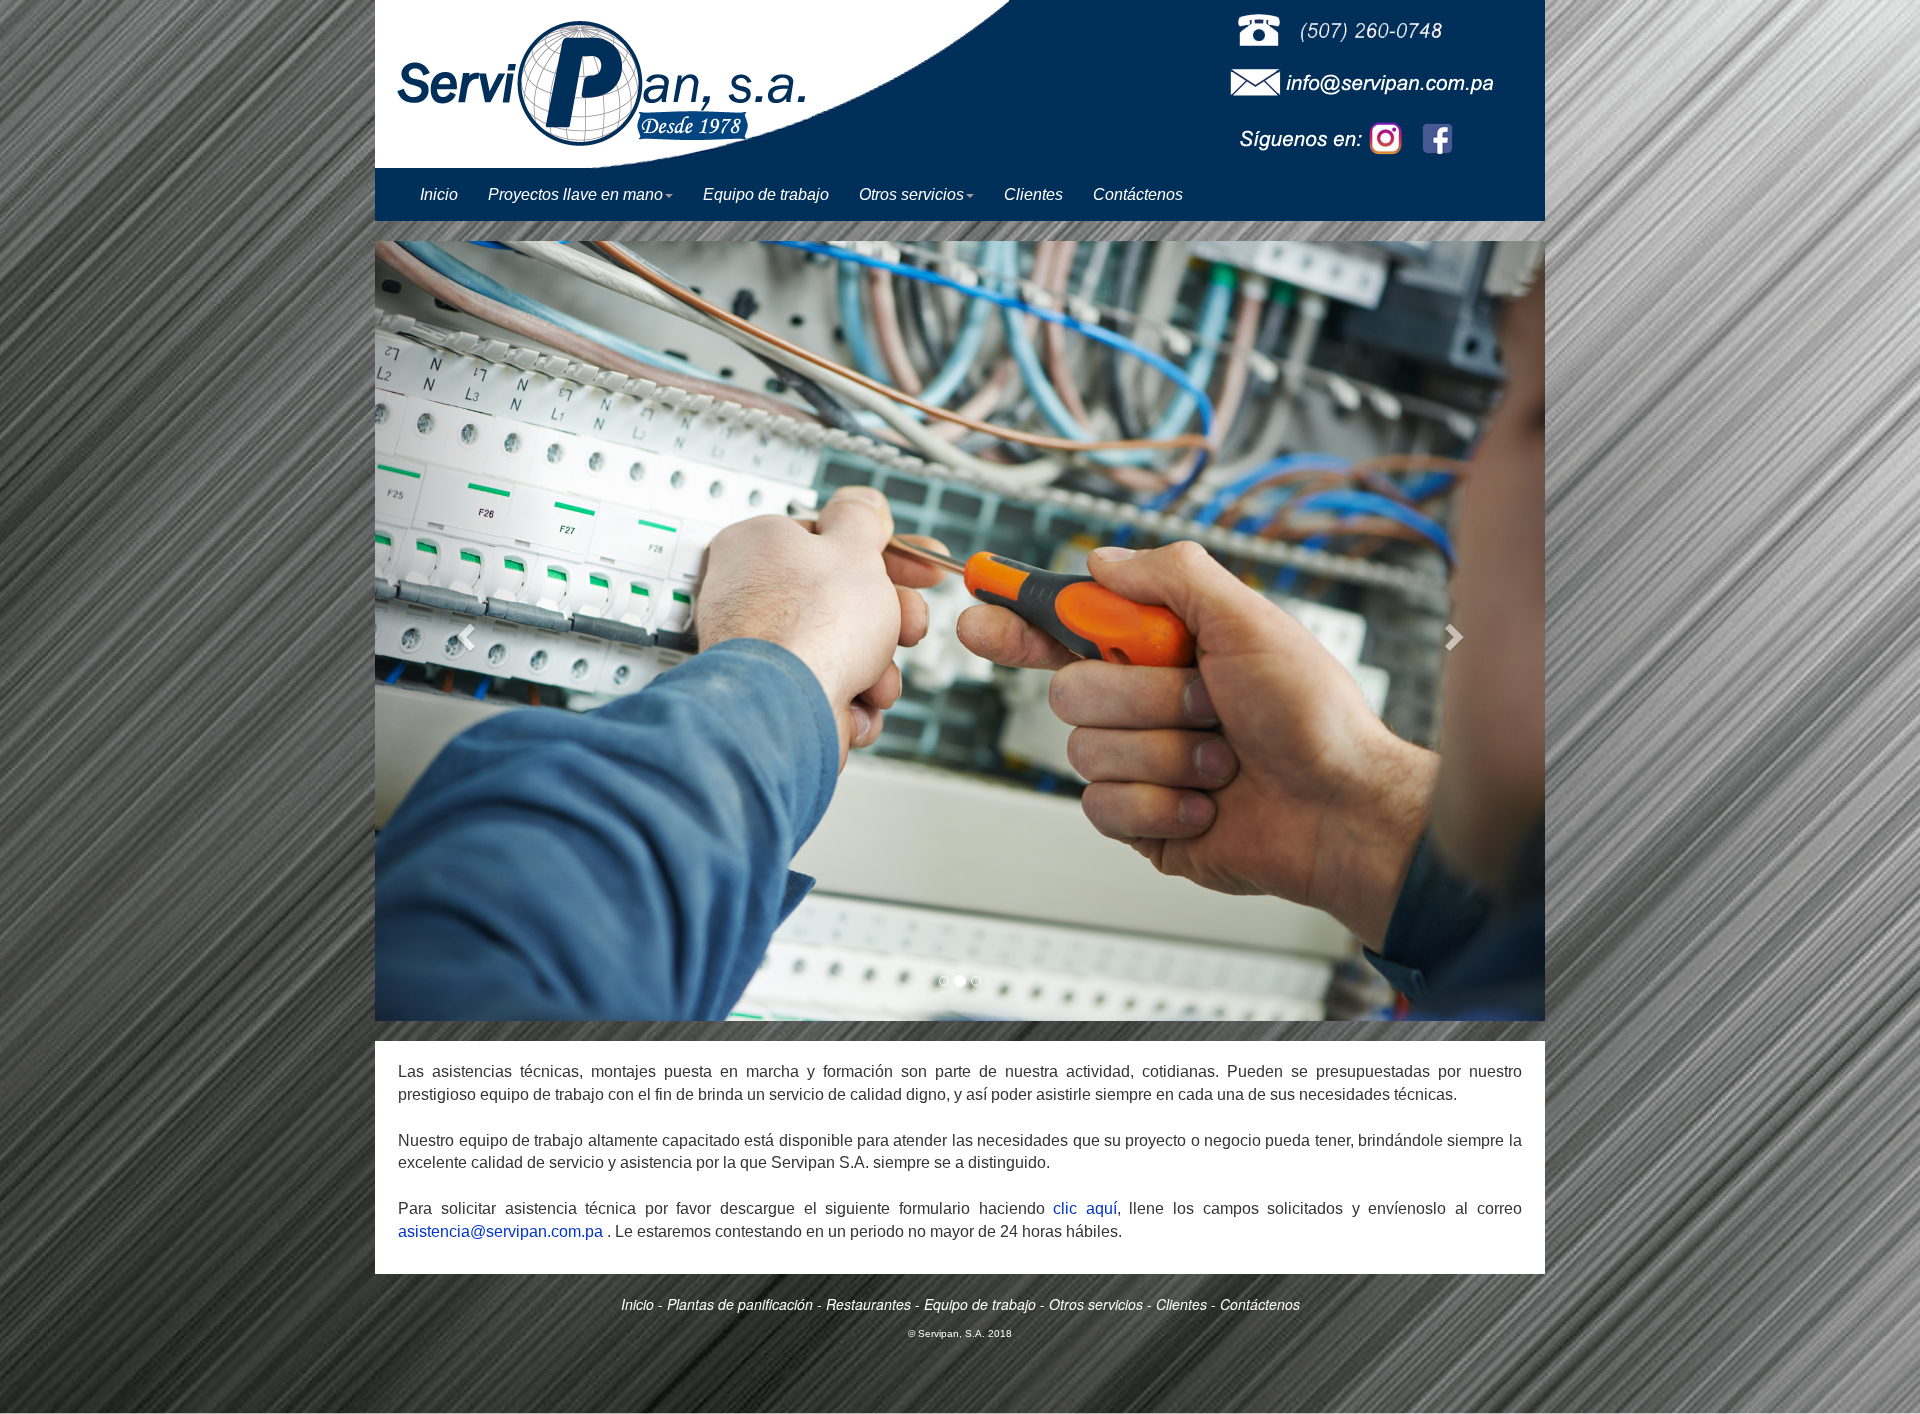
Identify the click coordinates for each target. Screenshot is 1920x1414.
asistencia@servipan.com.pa (500, 1231)
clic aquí (1085, 1208)
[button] (463, 631)
